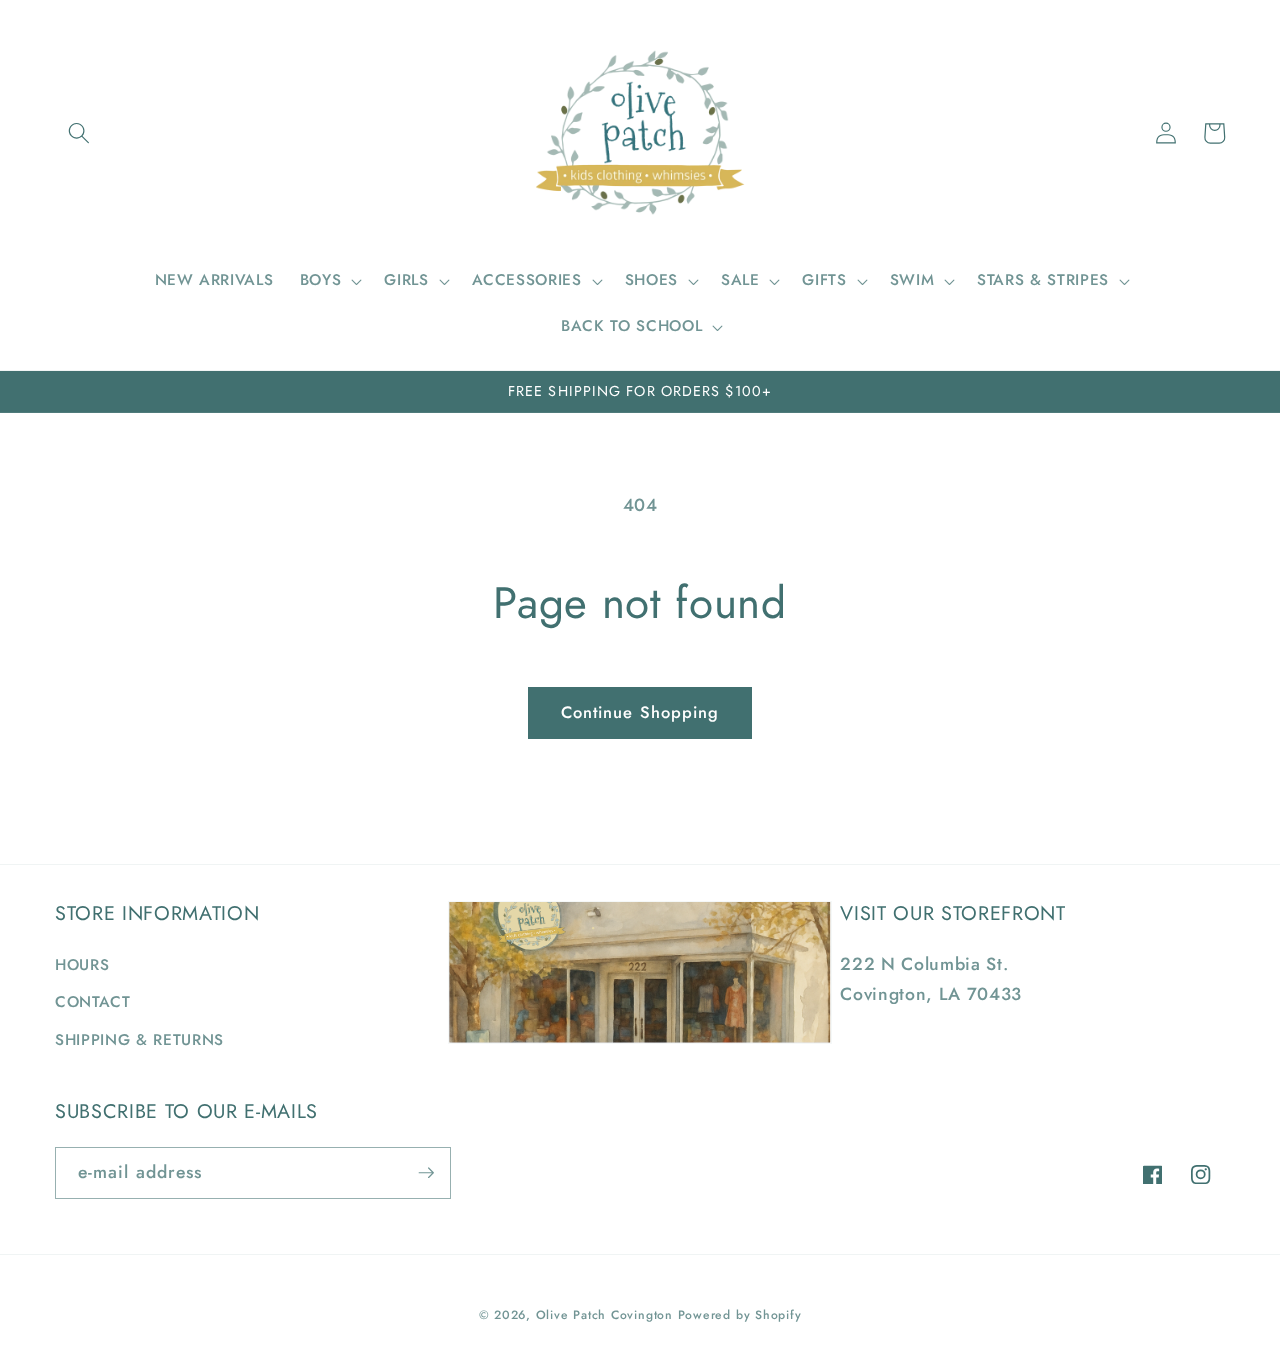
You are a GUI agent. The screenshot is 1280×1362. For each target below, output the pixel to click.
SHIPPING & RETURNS (139, 1040)
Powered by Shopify (740, 1315)
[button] (79, 133)
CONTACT (93, 1002)
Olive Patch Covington (604, 1315)
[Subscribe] (426, 1173)
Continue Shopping (640, 712)
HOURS (82, 965)
